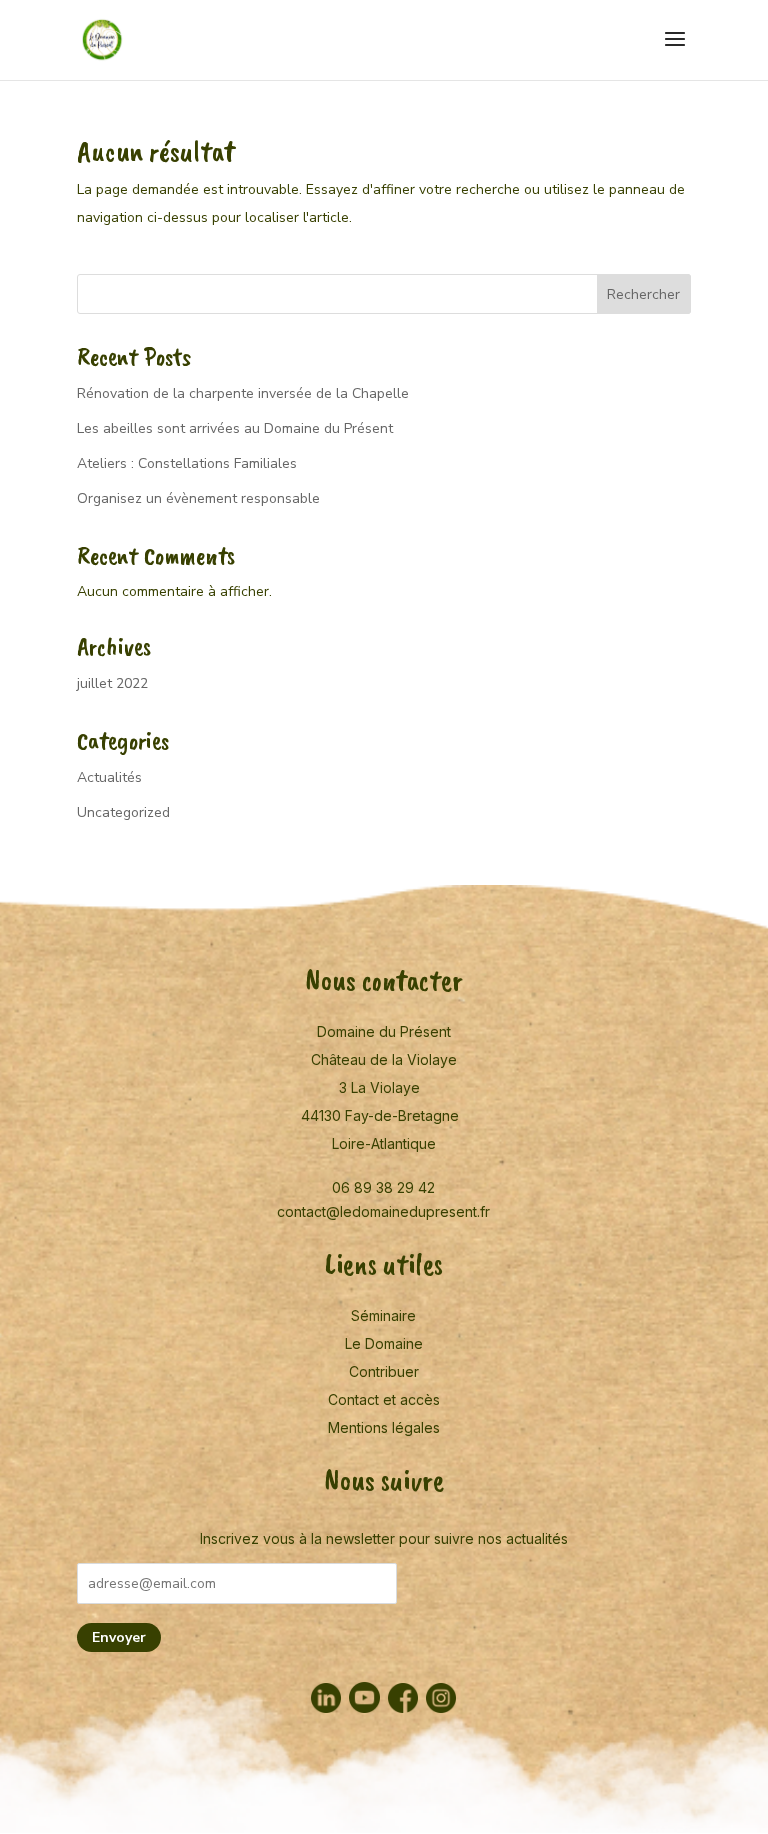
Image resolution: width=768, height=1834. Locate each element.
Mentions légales (384, 1427)
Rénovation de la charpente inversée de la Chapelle (243, 393)
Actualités (109, 777)
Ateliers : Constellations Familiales (187, 463)
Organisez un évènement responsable (198, 498)
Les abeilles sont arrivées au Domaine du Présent (235, 428)
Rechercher (643, 294)
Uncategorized (123, 812)
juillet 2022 (112, 683)
